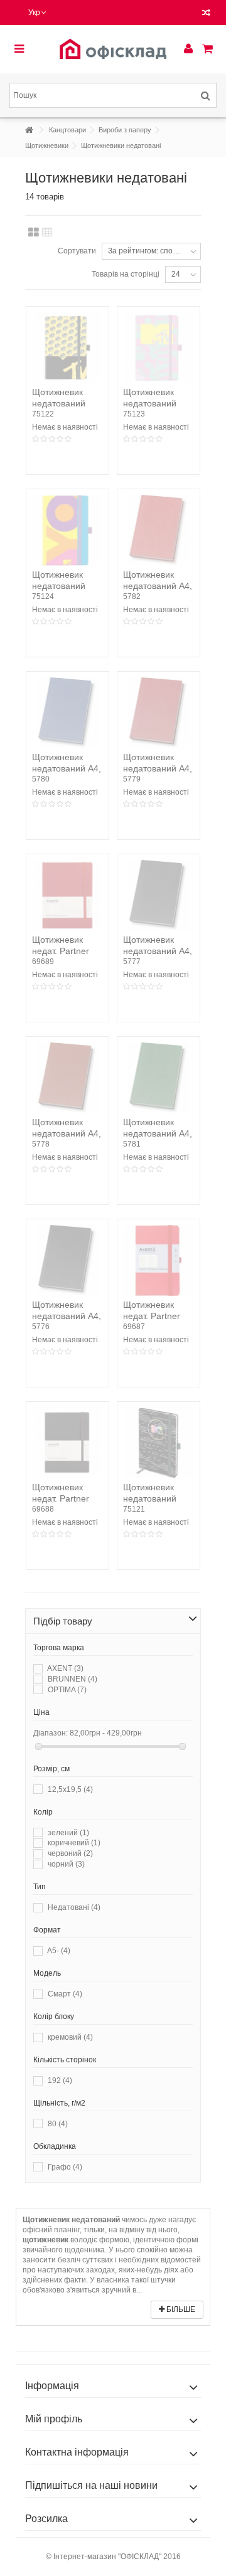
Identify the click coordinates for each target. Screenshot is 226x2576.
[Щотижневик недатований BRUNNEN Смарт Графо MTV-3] (159, 348)
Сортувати (77, 251)
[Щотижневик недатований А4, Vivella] (159, 895)
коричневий (74, 1843)
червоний (70, 1853)
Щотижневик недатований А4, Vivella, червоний (158, 586)
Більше (180, 2309)
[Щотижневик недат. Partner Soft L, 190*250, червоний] (67, 895)
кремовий (70, 2037)
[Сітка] (34, 233)
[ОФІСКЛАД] (113, 49)
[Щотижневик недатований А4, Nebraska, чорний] (67, 1260)
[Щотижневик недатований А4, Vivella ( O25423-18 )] (159, 713)
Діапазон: (51, 1733)
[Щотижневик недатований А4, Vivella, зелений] (159, 1078)
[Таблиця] (47, 233)
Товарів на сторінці (126, 274)
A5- (59, 1951)
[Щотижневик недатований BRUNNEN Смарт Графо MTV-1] (159, 1443)
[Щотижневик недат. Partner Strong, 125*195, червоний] (159, 1260)
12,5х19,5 (70, 1789)
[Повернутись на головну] (29, 130)
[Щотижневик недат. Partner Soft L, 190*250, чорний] (67, 1443)
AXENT (65, 1668)
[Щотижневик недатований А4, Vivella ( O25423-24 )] (67, 713)
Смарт (65, 1994)
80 (58, 2124)
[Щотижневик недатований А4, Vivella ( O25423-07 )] (67, 1078)
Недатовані (74, 1907)
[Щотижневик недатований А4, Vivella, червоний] (159, 530)
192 (60, 2080)
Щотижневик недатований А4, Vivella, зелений (158, 1133)
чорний (66, 1864)
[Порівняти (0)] (206, 14)
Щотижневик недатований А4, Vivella (158, 951)
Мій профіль (54, 2419)
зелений (68, 1833)
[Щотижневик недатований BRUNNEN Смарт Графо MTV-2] (67, 348)
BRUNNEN (73, 1679)
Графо (65, 2167)
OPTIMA (67, 1690)
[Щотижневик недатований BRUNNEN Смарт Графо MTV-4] (67, 530)
